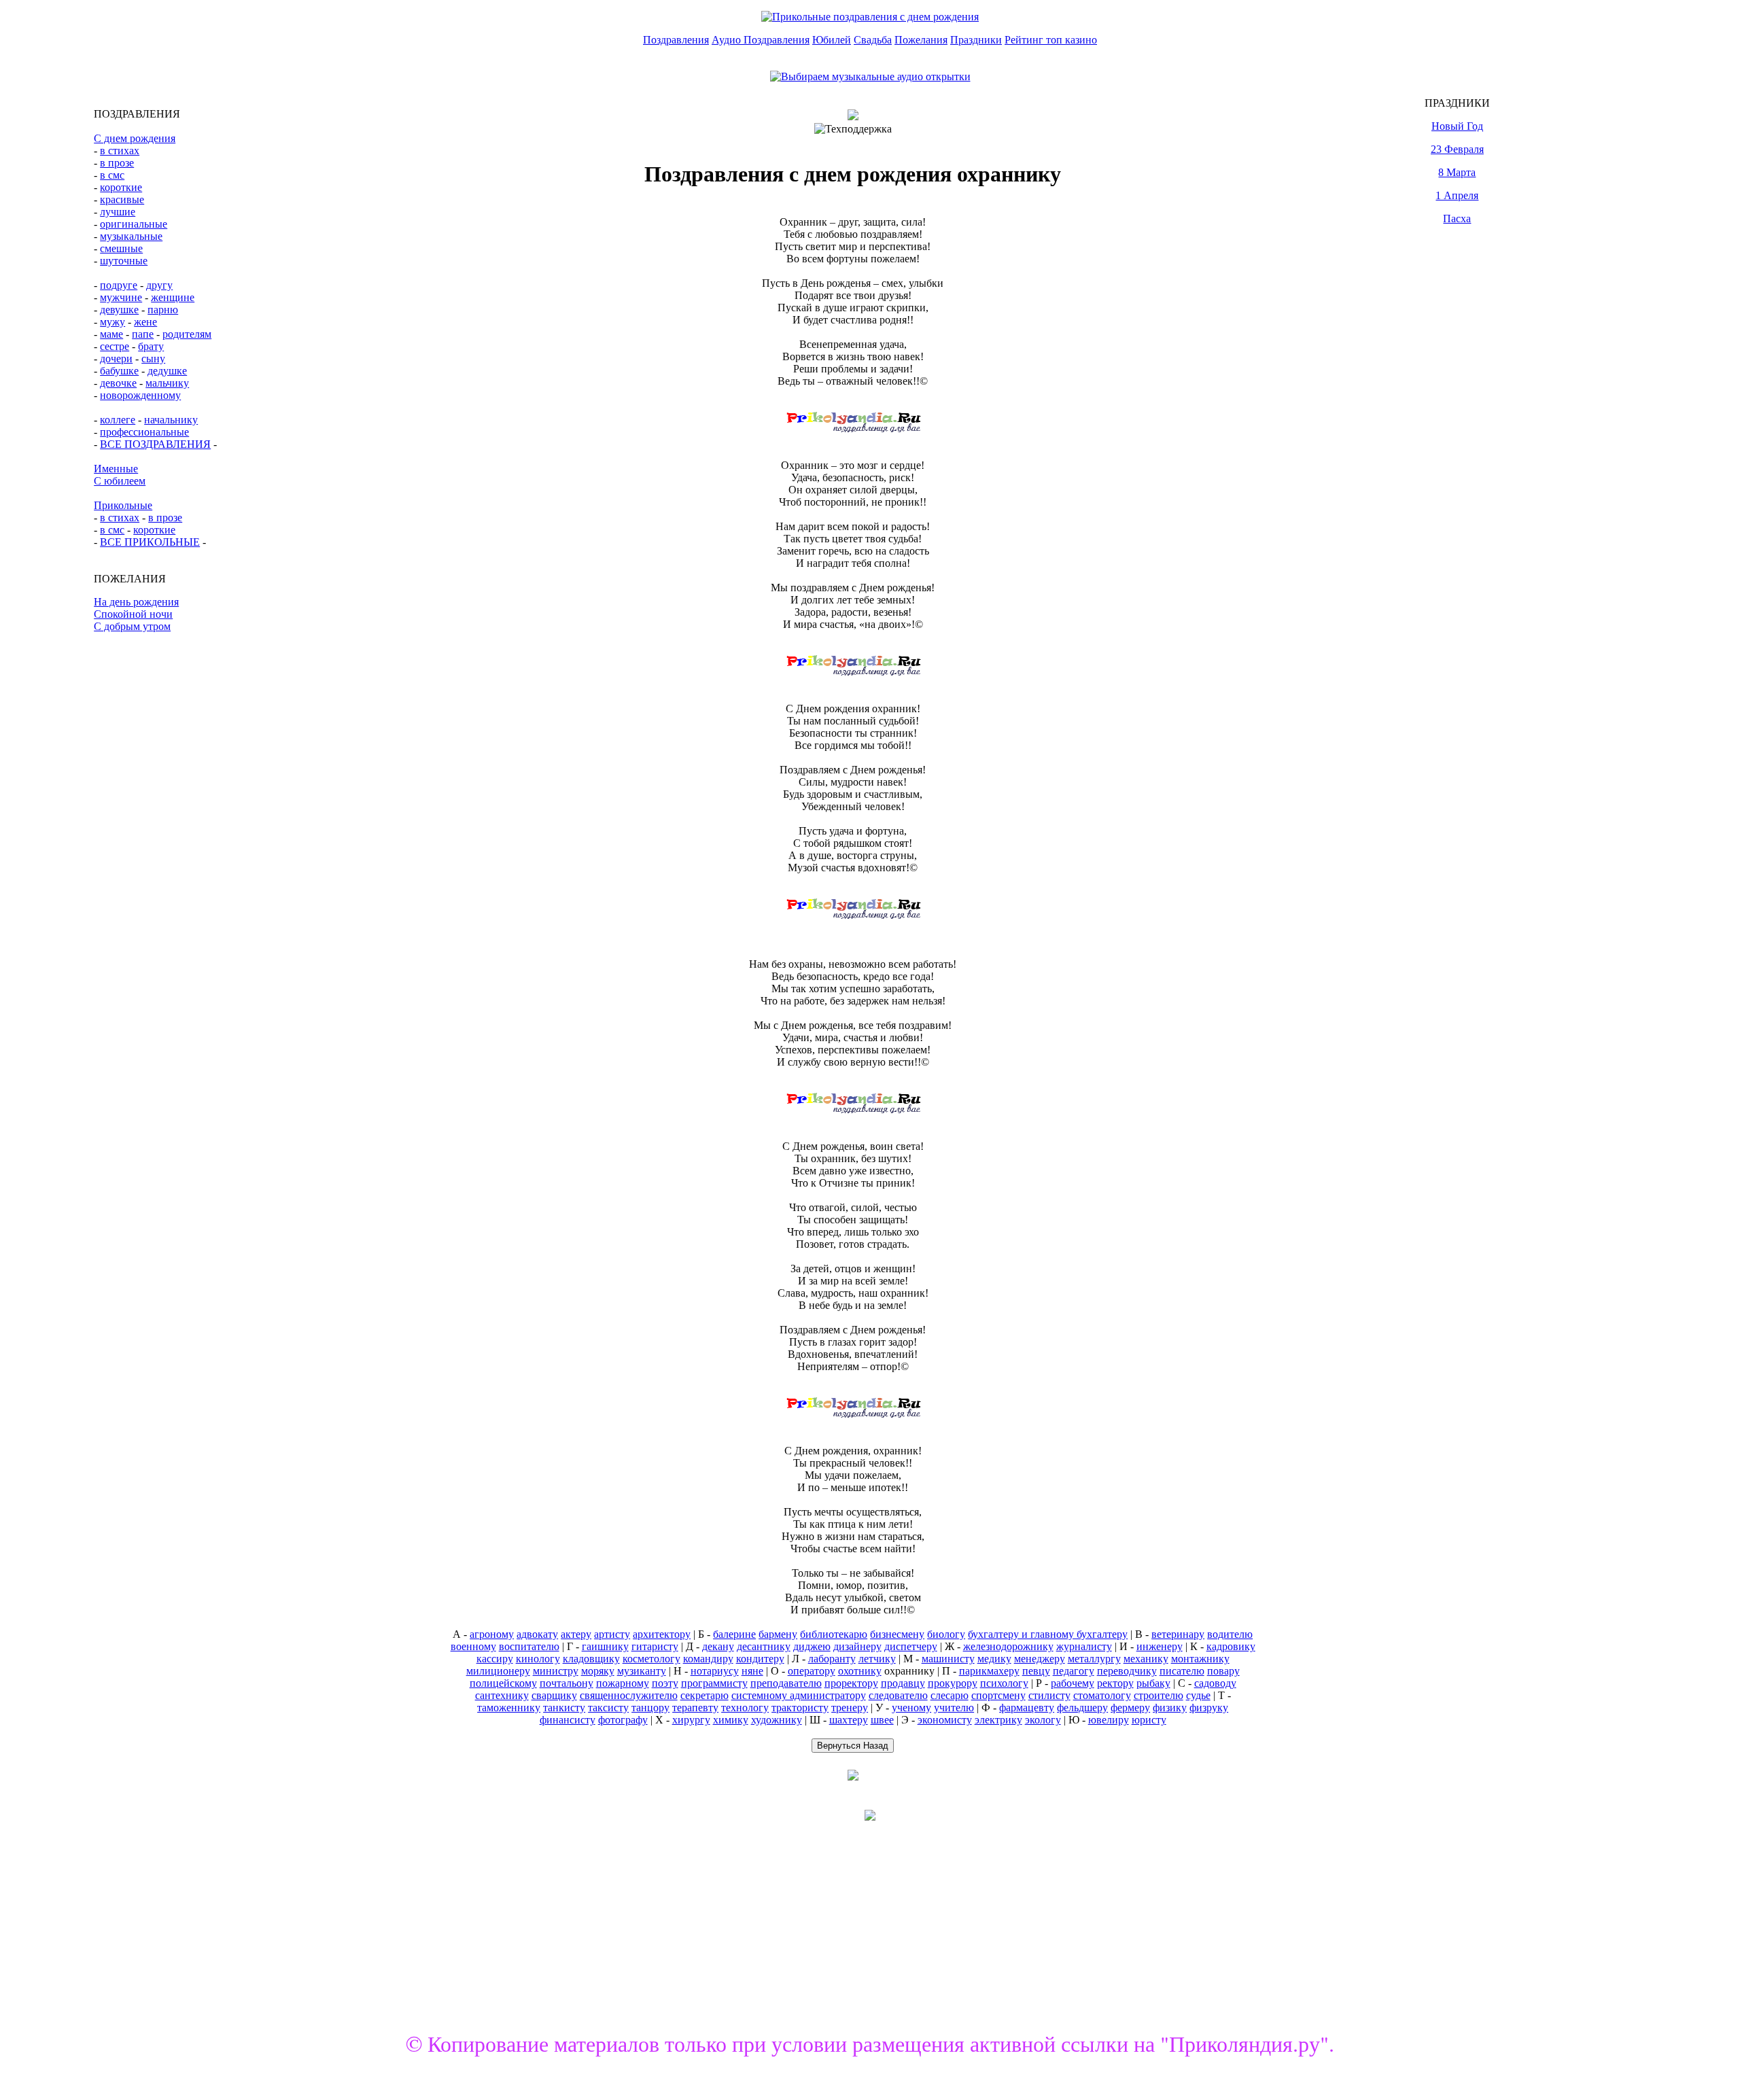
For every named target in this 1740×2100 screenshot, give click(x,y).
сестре (115, 346)
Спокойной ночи (133, 614)
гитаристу (655, 1646)
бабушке (119, 371)
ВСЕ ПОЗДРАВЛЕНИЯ (155, 444)
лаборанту (832, 1659)
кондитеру (760, 1659)
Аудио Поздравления (761, 40)
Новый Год (1457, 126)
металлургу (1094, 1659)
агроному (492, 1634)
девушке (119, 310)
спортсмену (998, 1695)
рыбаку (1153, 1683)
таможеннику (509, 1708)
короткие (121, 187)
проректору (851, 1683)
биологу (946, 1634)
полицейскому (503, 1683)
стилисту (1049, 1695)
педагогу (1074, 1671)
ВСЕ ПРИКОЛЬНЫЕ (150, 542)
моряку (598, 1671)
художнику (777, 1720)
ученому (911, 1708)
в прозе (117, 163)
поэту (665, 1683)
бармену (778, 1634)
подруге (119, 285)
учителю (954, 1708)
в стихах (120, 151)
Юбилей (832, 40)
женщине (173, 297)
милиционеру (498, 1671)
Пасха (1457, 218)
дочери (116, 358)
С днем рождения (135, 138)
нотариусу (715, 1671)
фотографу (623, 1720)
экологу (1043, 1720)
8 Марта (1457, 172)
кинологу (538, 1659)
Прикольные (123, 505)
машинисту (948, 1659)
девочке (118, 383)
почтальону (567, 1683)
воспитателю (529, 1646)
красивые (122, 199)
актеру (576, 1634)
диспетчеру (911, 1646)
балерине (734, 1634)
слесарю (950, 1695)
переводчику (1127, 1671)
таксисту (608, 1708)
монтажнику (1200, 1659)
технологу (745, 1708)
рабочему (1073, 1683)
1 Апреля (1457, 195)
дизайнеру (857, 1646)
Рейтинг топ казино (1051, 40)
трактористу (800, 1708)
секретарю (704, 1695)
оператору (812, 1671)
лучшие (118, 212)
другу (159, 285)
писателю (1182, 1671)
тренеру (850, 1708)
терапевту (695, 1708)
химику (731, 1720)
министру (556, 1671)
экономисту (945, 1720)
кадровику (1231, 1646)
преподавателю (786, 1683)
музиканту (642, 1671)
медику (994, 1659)
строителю (1159, 1695)
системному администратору (799, 1695)
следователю (898, 1695)
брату (151, 346)
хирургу (691, 1720)
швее (882, 1720)
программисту (714, 1683)
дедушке (167, 371)
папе (143, 334)
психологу (1004, 1683)
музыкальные (131, 236)
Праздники (976, 40)
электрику (998, 1720)
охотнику (860, 1671)
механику (1146, 1659)
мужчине (121, 297)
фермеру (1130, 1708)
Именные (116, 469)
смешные (121, 248)
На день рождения (136, 602)
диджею (812, 1646)
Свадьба (873, 40)
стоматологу (1102, 1695)
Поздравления (676, 40)
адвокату (537, 1634)
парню (163, 310)
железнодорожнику (1008, 1646)
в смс (112, 175)
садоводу (1215, 1683)
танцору (650, 1708)
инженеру (1160, 1646)
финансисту (568, 1720)
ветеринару (1178, 1634)
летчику (877, 1659)
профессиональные (144, 432)
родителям (187, 334)
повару (1223, 1671)
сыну (153, 358)
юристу (1149, 1720)
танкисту (564, 1708)
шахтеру (849, 1720)
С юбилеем (120, 481)
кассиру (495, 1659)
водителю (1230, 1634)
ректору (1115, 1683)
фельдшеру (1082, 1708)
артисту (612, 1634)
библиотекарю (834, 1634)
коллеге (118, 420)
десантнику (764, 1646)
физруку (1209, 1708)
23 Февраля (1457, 149)
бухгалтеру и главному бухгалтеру (1048, 1634)
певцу (1036, 1671)
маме (111, 334)
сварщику (554, 1695)
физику (1170, 1708)
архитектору (662, 1634)
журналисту (1084, 1646)
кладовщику (591, 1659)
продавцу (903, 1683)
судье (1198, 1695)
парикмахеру (989, 1671)
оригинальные (134, 224)
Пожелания (921, 40)
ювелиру (1109, 1720)
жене (145, 322)
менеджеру (1040, 1659)
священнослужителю (629, 1695)
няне (752, 1671)
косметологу (651, 1659)
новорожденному (140, 395)
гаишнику (605, 1646)
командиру (708, 1659)
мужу (112, 322)
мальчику (167, 383)
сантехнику (502, 1695)
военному (473, 1646)
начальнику (171, 420)
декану (718, 1646)
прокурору (953, 1683)
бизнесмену (897, 1634)
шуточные (124, 261)
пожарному (623, 1683)
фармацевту (1027, 1708)
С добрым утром (132, 626)
